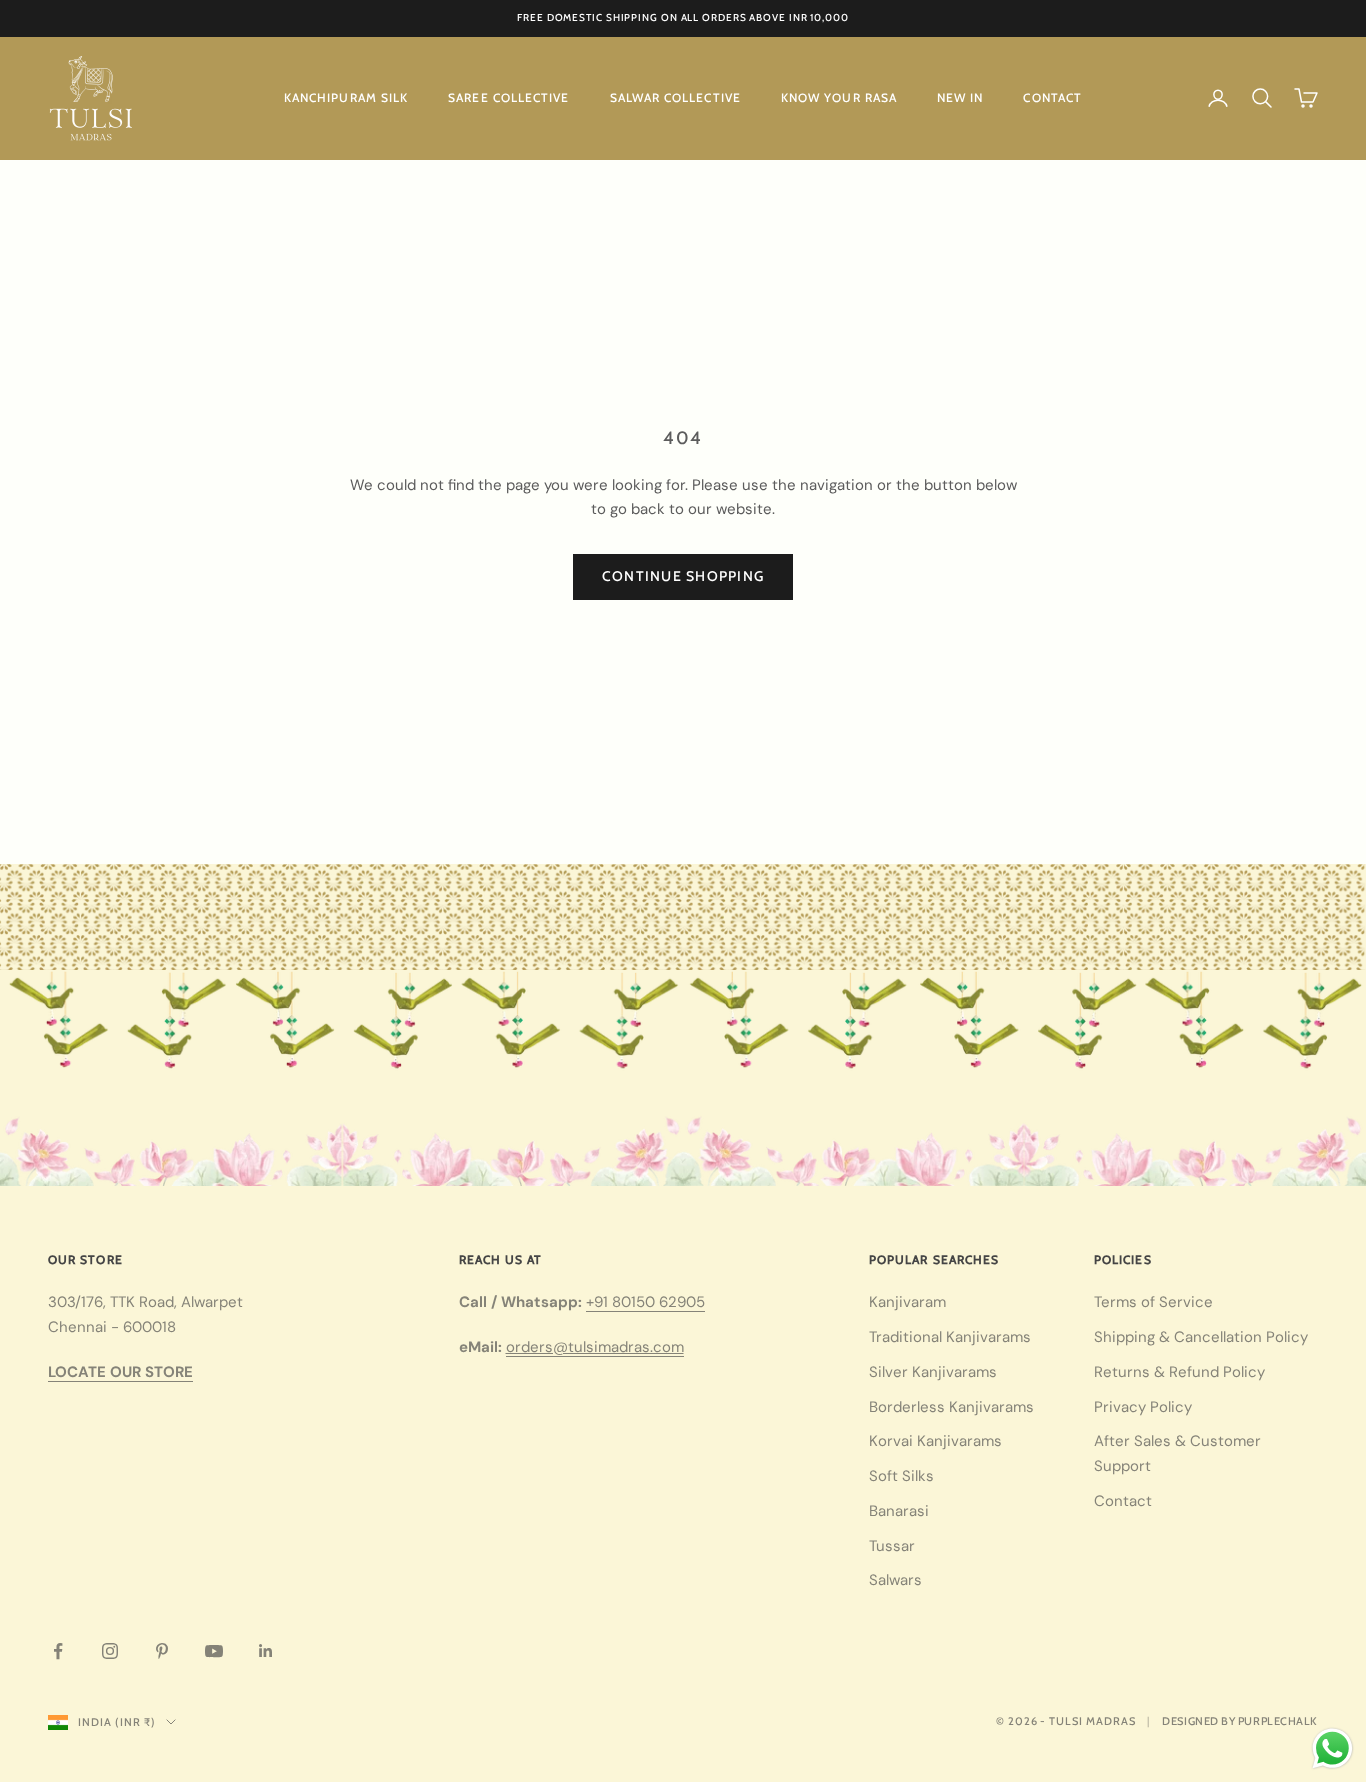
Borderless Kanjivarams (951, 1407)
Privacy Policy (1143, 1407)
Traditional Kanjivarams (950, 1337)
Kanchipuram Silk (346, 97)
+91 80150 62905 (645, 1302)
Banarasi (899, 1511)
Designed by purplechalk (1240, 1721)
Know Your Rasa (839, 97)
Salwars (895, 1580)
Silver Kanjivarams (933, 1372)
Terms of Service (1153, 1302)
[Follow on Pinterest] (162, 1651)
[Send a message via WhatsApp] (1332, 1748)
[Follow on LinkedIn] (266, 1651)
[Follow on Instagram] (110, 1651)
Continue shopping (683, 576)
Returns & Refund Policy (1179, 1372)
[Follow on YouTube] (214, 1651)
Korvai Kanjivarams (935, 1441)
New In (960, 97)
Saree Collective (508, 97)
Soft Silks (901, 1476)
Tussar (892, 1546)
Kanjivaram (907, 1302)
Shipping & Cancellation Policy (1201, 1337)
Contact (1052, 97)
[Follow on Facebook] (58, 1651)
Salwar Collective (675, 97)
